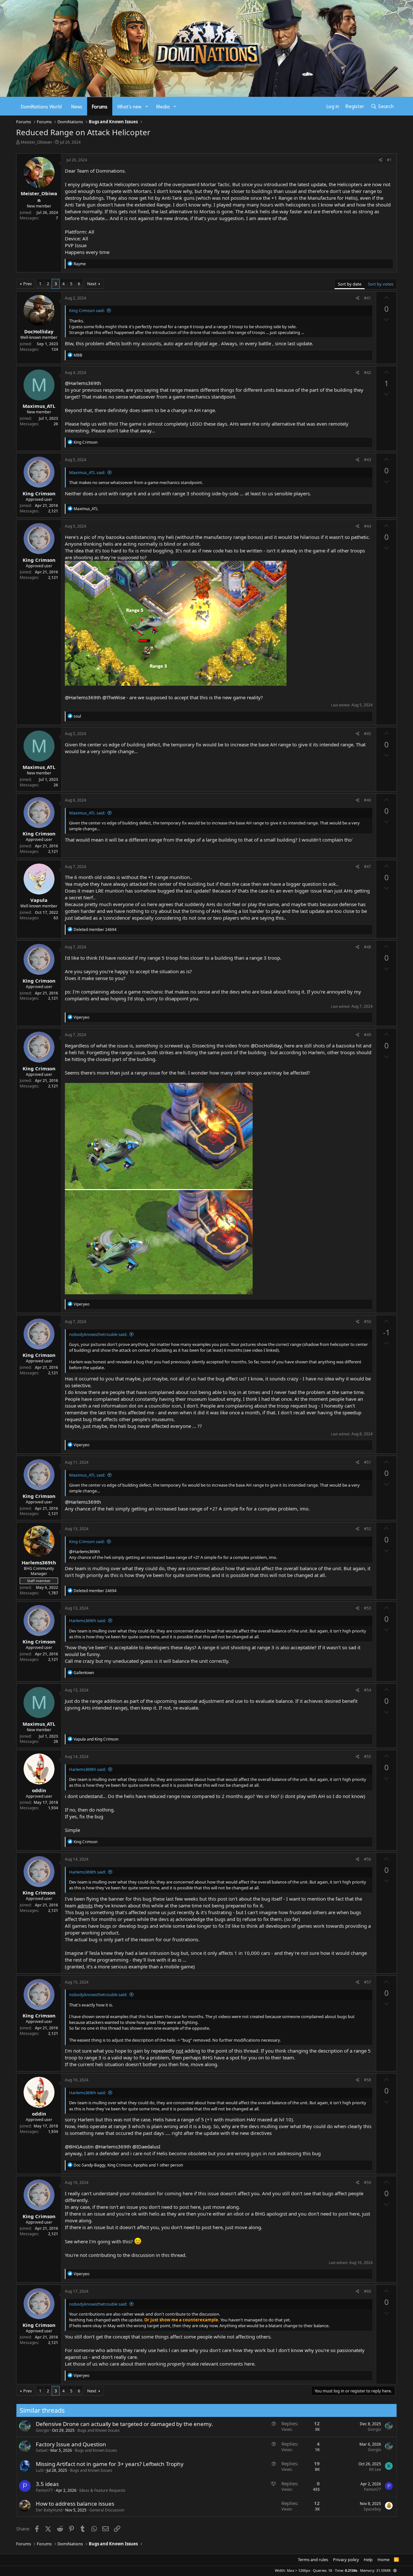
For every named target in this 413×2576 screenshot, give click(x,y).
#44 (368, 526)
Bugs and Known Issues (99, 2430)
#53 (368, 1608)
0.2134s (351, 2570)
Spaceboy (372, 2509)
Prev (28, 284)
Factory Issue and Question (71, 2444)
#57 (368, 1982)
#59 (368, 2182)
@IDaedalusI (146, 2147)
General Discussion (107, 2510)
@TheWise (114, 697)
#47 (368, 867)
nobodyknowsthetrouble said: (98, 1334)
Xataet (42, 2450)
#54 (368, 1690)
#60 (368, 2291)
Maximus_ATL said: (87, 472)
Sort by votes (381, 284)
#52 (368, 1529)
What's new (129, 106)
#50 (368, 1322)
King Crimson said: (87, 310)
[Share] (381, 160)
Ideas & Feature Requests (102, 2490)
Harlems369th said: (87, 1621)
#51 (368, 1462)
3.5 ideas (47, 2484)
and (96, 1739)
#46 (368, 800)
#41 (368, 298)
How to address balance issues (75, 2504)
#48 (368, 947)
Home (383, 2560)
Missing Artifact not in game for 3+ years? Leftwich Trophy (110, 2464)
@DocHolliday (266, 1046)
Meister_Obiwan (36, 142)
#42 (368, 373)
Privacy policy (346, 2560)
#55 (368, 1757)
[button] (147, 106)
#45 (368, 734)
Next (92, 284)
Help (368, 2560)
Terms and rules (313, 2560)
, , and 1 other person (128, 2165)
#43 (368, 460)
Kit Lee (375, 2469)
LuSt (40, 2470)
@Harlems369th (83, 383)
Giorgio (42, 2430)
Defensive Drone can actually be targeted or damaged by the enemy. (124, 2424)
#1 (389, 160)
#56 (368, 1859)
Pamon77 (44, 2490)
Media (163, 106)
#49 (368, 1035)
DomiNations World (41, 106)
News (77, 106)
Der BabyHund (49, 2510)
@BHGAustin (79, 2147)
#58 (368, 2080)
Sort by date (350, 284)
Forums (100, 106)
